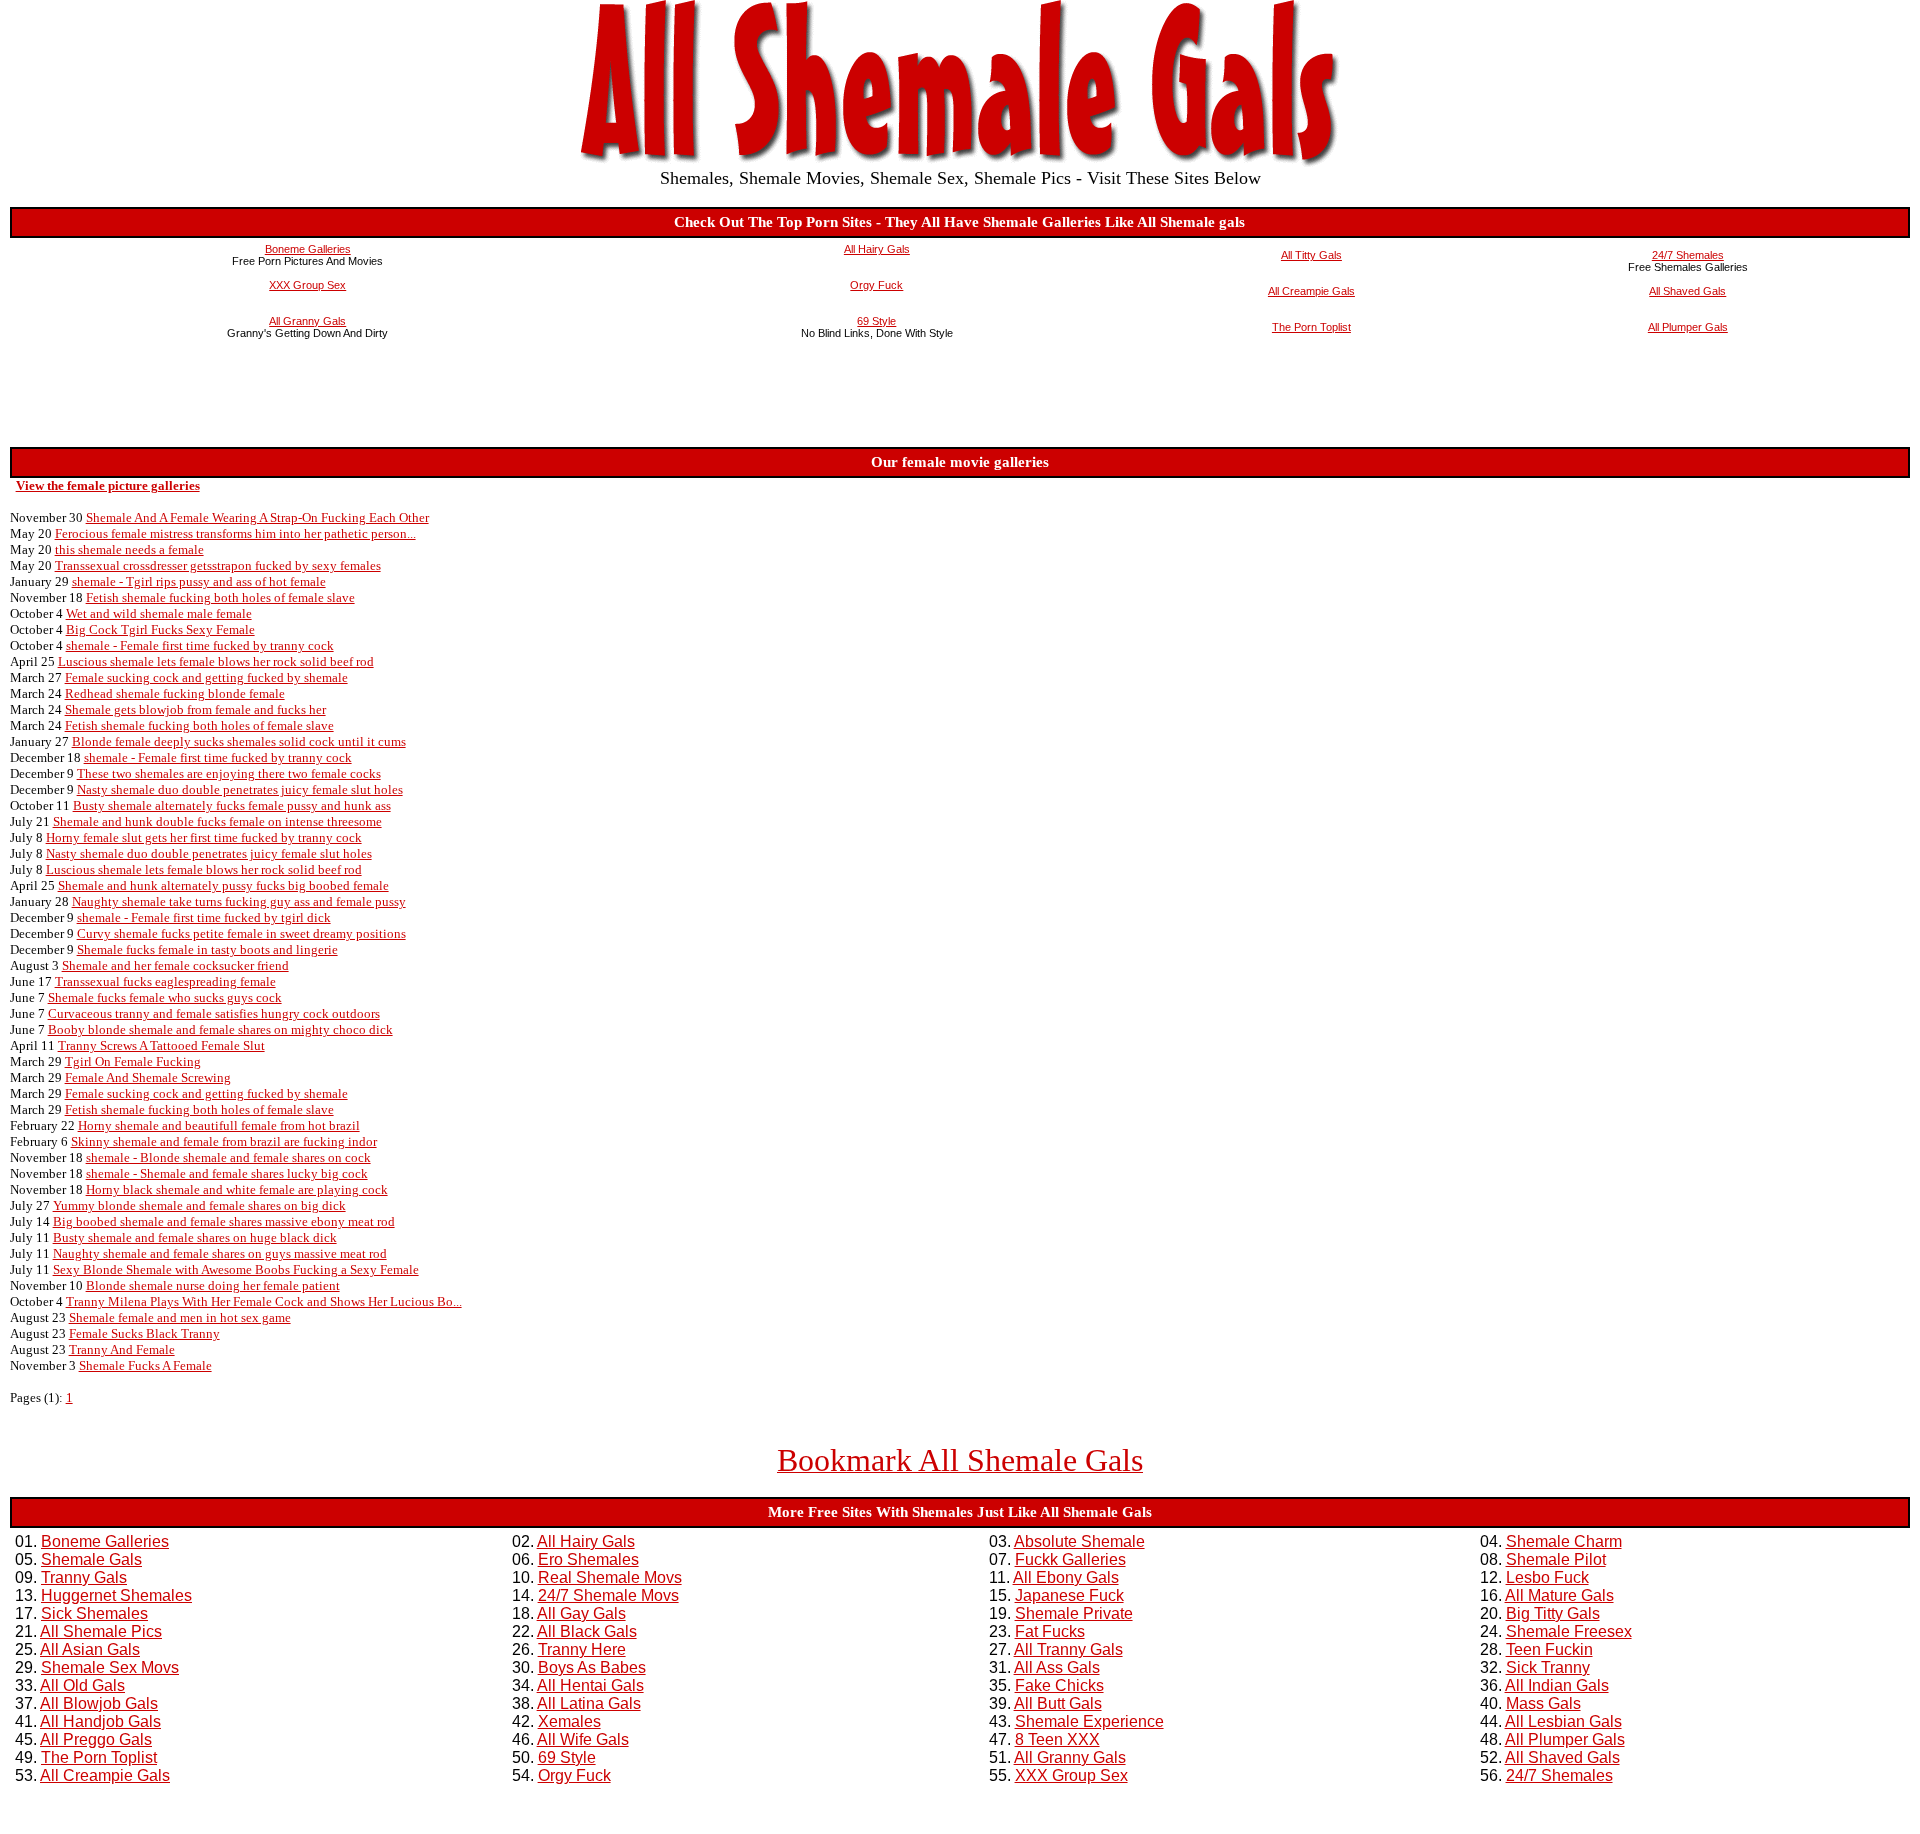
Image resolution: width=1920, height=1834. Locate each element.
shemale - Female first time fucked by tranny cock (200, 645)
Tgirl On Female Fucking (133, 1061)
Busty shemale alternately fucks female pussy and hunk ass (232, 805)
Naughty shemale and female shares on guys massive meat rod (220, 1253)
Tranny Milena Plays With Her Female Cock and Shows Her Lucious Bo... (264, 1301)
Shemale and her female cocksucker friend (175, 965)
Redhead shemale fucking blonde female (175, 693)
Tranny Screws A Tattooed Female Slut (161, 1045)
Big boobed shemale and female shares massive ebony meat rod (224, 1221)
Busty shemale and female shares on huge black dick (195, 1237)
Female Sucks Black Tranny (144, 1333)
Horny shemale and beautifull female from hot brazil (219, 1125)
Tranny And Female (122, 1349)
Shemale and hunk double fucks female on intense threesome (217, 821)
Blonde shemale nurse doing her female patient (213, 1285)
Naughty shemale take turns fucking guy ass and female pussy (239, 901)
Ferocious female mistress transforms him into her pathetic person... (235, 533)
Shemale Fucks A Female (145, 1365)
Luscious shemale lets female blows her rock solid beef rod (216, 661)
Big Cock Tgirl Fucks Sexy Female (160, 629)
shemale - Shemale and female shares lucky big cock (227, 1173)
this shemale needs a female (129, 549)
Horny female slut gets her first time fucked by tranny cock (204, 837)
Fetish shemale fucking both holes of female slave (220, 597)
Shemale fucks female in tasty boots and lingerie (207, 949)
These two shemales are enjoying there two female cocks (229, 773)
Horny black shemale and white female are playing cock (237, 1189)
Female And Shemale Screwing (148, 1077)
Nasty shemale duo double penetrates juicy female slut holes (240, 789)
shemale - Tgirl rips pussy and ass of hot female (199, 581)
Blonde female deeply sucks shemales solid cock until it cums (239, 741)
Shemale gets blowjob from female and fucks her (195, 709)
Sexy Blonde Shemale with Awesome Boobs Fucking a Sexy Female (236, 1269)
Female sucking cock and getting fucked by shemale (206, 677)
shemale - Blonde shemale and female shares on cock (228, 1157)
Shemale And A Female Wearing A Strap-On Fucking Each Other (257, 517)
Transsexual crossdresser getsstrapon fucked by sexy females (218, 565)
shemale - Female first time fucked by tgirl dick (204, 917)
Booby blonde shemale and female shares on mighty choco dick (220, 1029)
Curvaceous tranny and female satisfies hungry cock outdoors (214, 1013)
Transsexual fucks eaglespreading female (165, 981)
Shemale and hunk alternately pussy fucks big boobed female (223, 885)
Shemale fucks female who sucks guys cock (165, 997)
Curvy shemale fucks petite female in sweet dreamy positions (241, 933)
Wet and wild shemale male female (159, 613)
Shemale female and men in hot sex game (180, 1317)
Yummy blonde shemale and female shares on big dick (199, 1205)
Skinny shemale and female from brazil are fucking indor (224, 1141)
